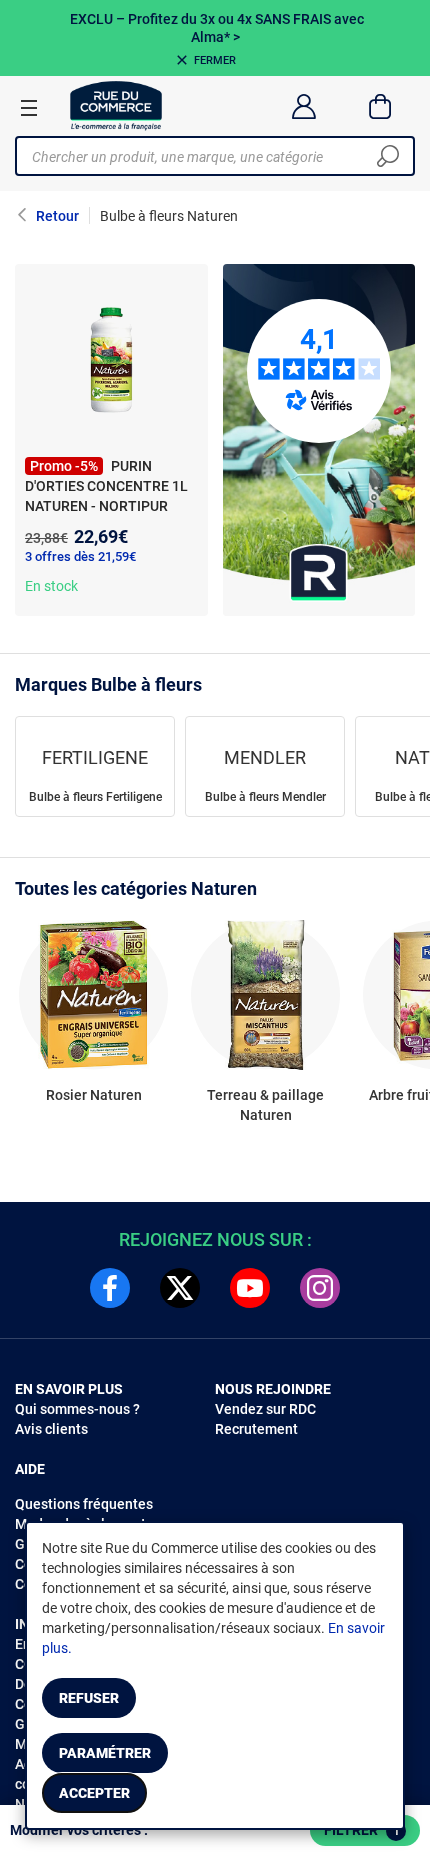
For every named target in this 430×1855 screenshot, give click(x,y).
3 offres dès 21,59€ (80, 556)
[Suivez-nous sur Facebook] (110, 1288)
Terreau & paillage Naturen (265, 1105)
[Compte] (303, 106)
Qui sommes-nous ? (77, 1409)
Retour (57, 216)
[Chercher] (388, 156)
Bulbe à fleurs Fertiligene (95, 797)
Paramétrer (105, 1753)
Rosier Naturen (94, 1095)
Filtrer (362, 1830)
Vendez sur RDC (265, 1409)
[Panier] (380, 106)
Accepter (94, 1793)
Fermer (215, 60)
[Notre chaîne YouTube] (250, 1288)
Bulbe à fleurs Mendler (265, 797)
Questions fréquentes (84, 1504)
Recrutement (256, 1429)
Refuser (89, 1698)
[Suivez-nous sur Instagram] (320, 1288)
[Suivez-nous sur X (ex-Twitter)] (180, 1288)
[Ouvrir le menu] (29, 107)
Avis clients (51, 1429)
